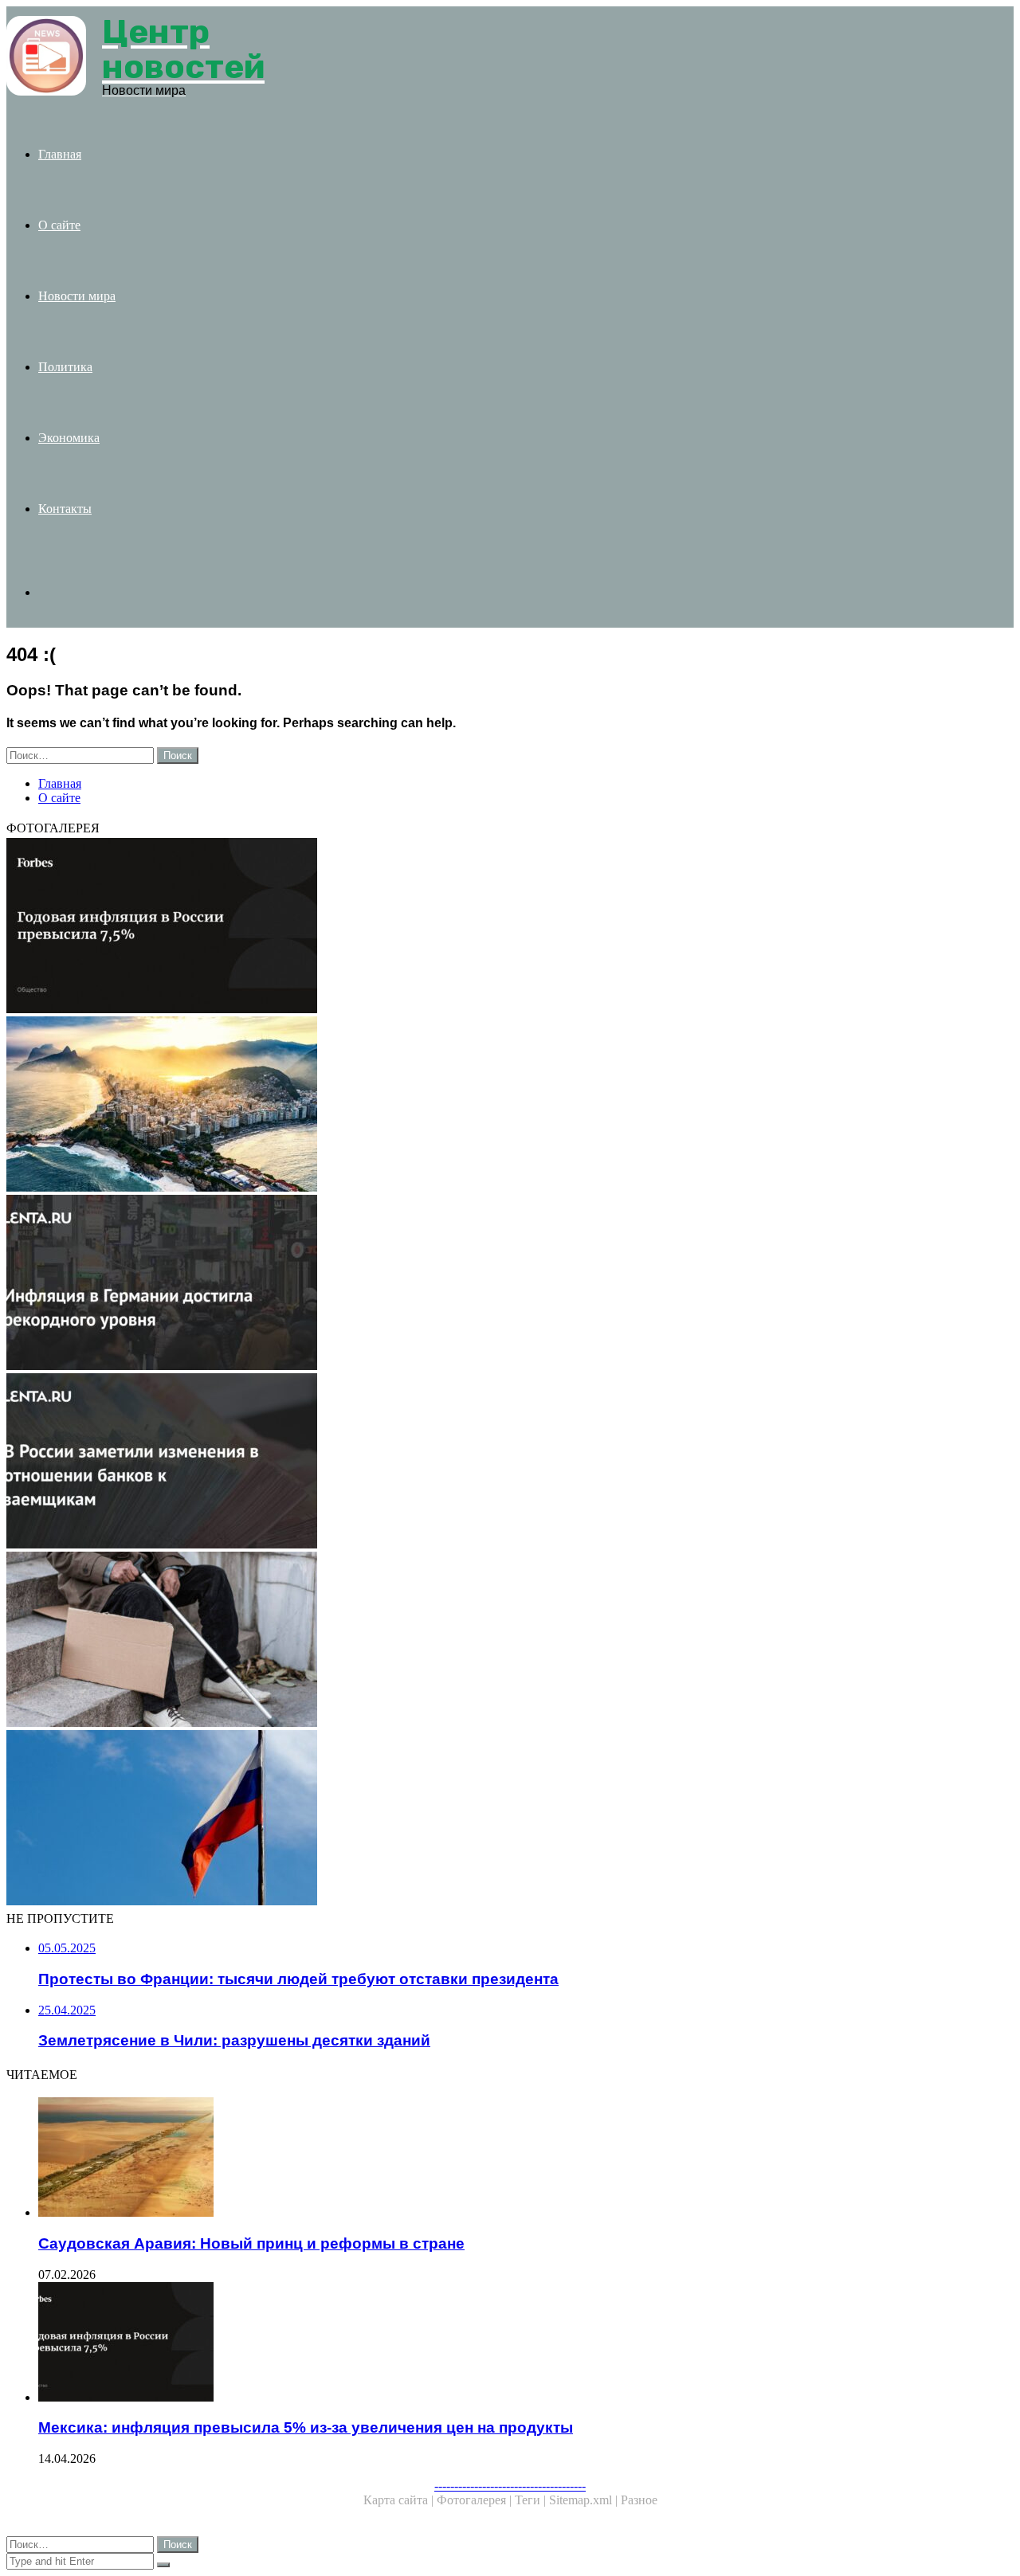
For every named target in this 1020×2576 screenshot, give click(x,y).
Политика (65, 367)
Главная (60, 154)
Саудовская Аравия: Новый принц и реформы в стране (251, 2243)
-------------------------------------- (510, 2486)
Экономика (69, 438)
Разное (639, 2500)
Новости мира (77, 296)
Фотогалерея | (476, 2500)
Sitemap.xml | (585, 2500)
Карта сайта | (400, 2500)
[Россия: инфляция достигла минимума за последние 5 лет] (484, 1641)
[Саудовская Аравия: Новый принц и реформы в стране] (500, 2159)
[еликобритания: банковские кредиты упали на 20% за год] (484, 1462)
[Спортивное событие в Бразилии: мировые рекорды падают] (484, 1106)
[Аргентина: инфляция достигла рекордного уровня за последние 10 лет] (484, 1284)
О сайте (59, 225)
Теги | (532, 2500)
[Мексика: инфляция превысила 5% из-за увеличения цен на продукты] (484, 927)
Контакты (65, 509)
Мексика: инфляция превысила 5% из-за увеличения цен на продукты (306, 2427)
